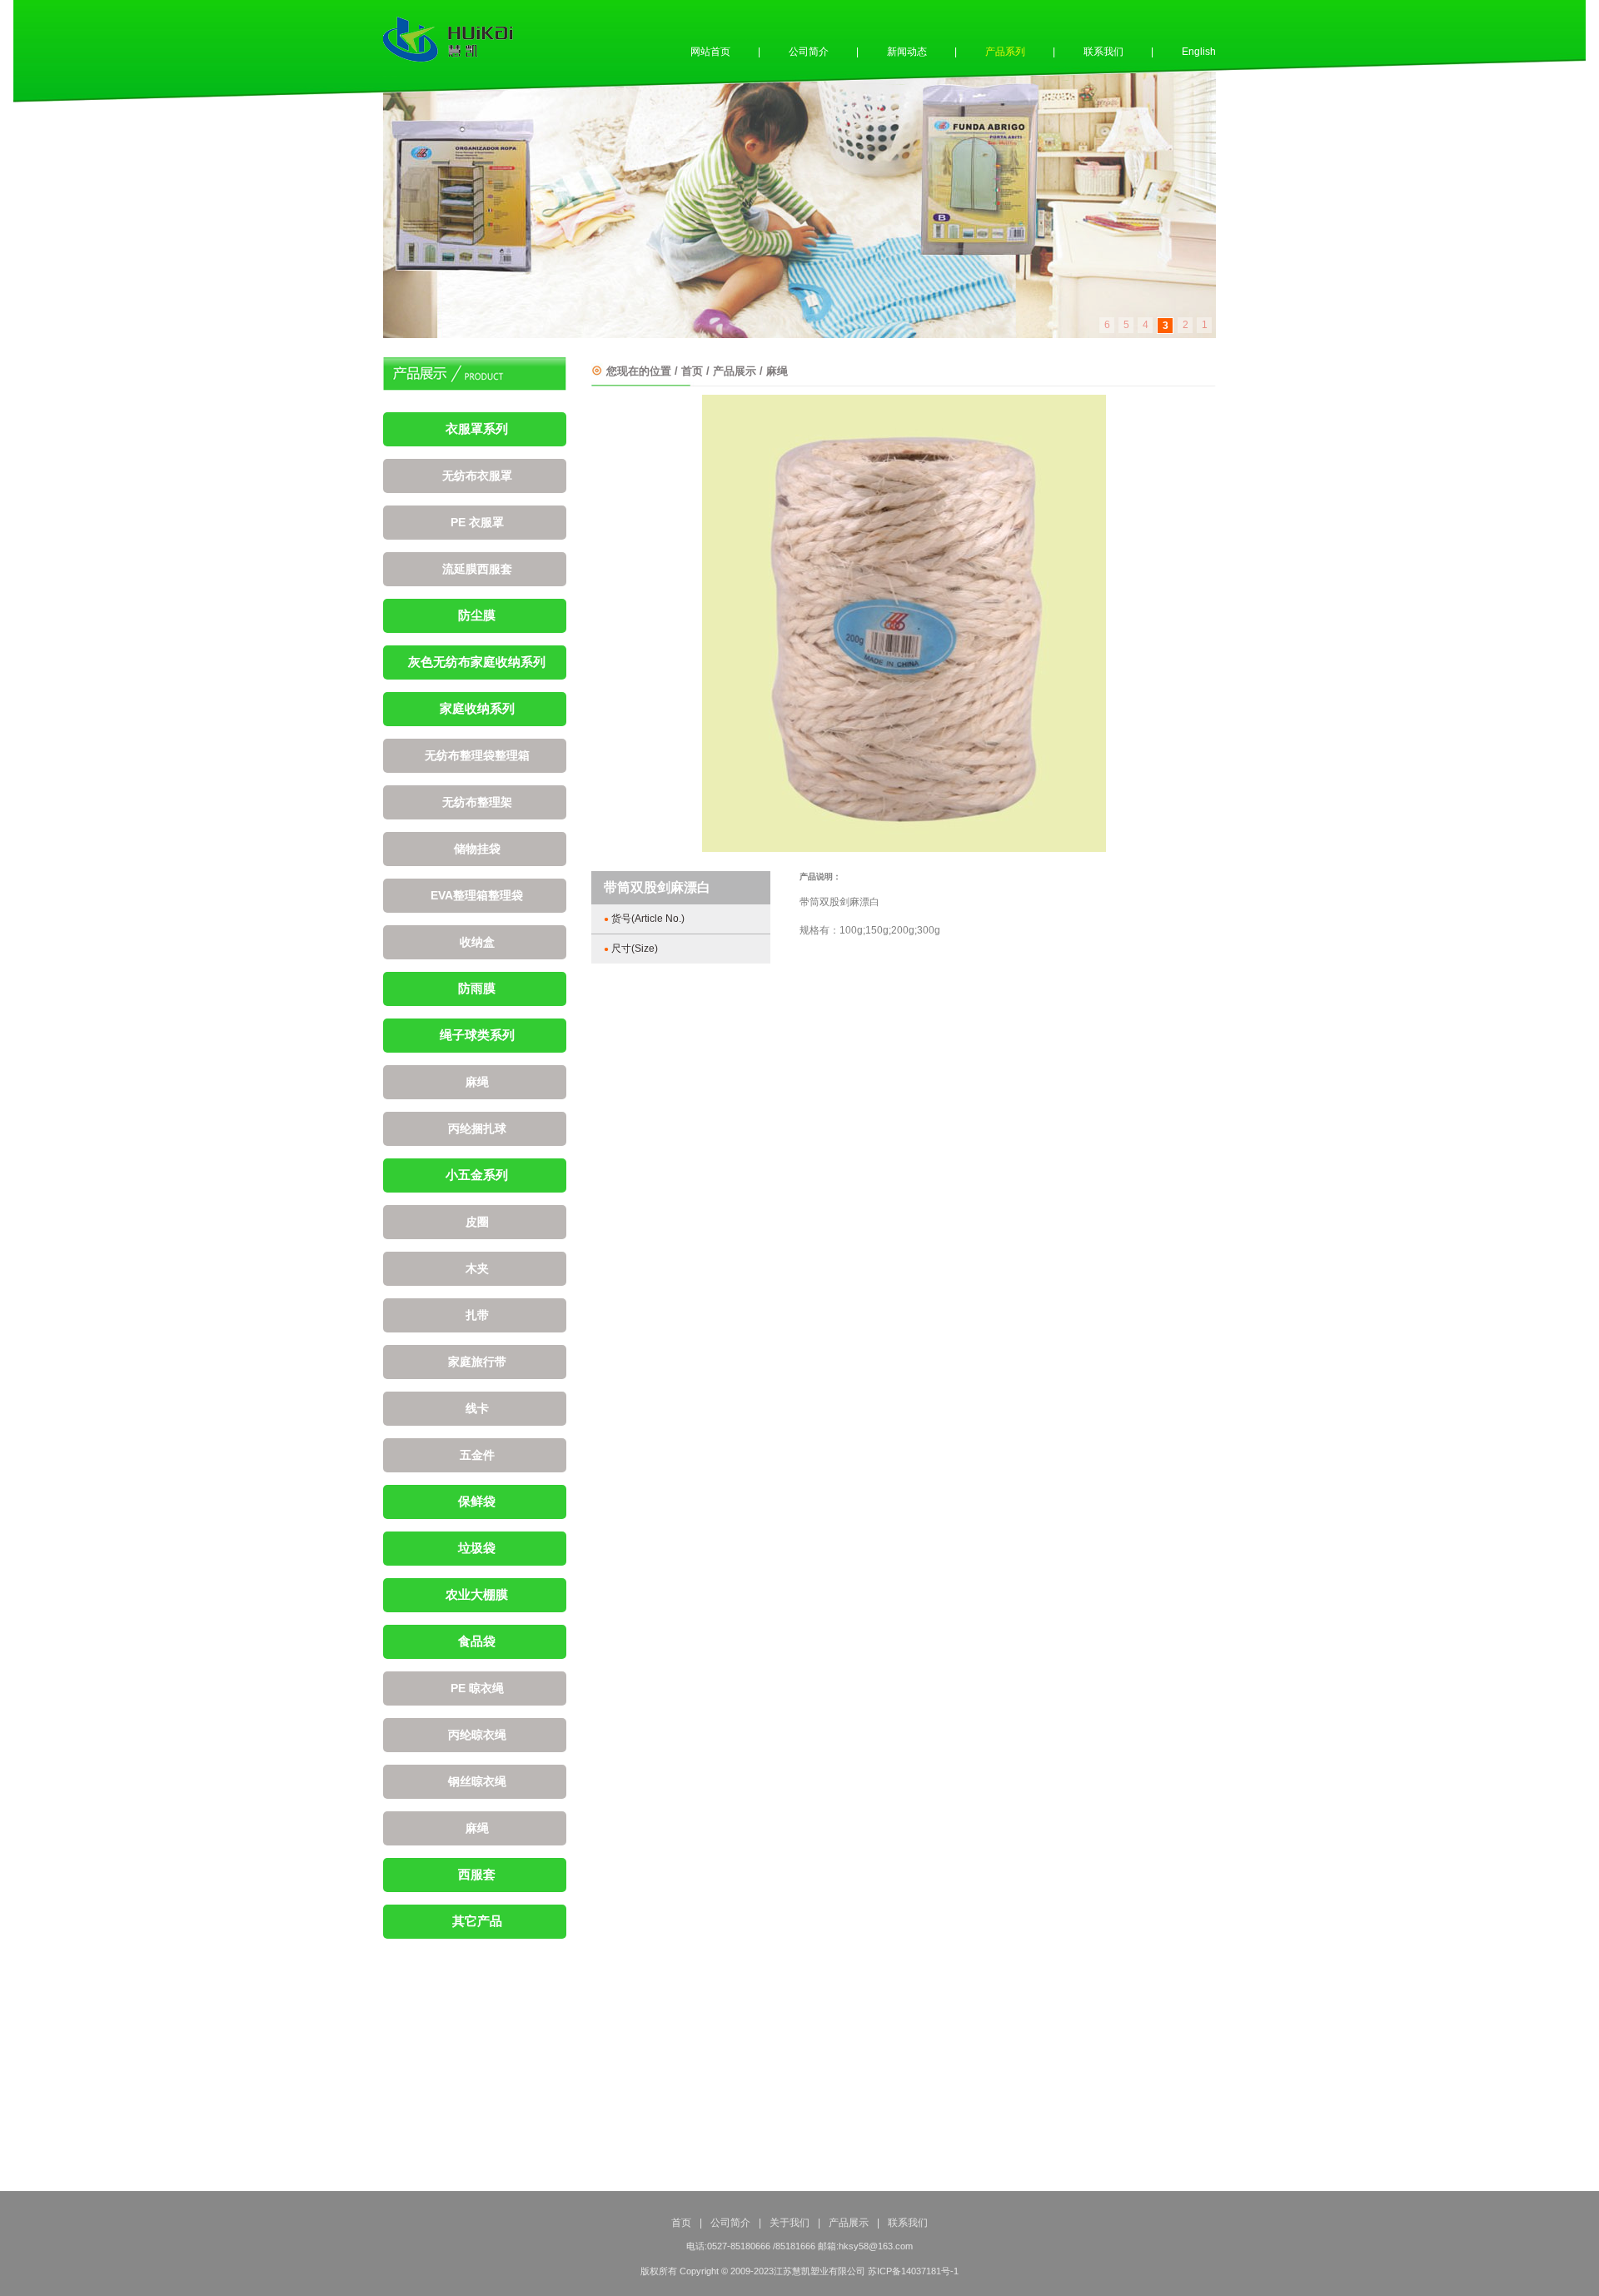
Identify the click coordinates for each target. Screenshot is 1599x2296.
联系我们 (1103, 52)
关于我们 (790, 2223)
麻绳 (777, 371)
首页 (692, 371)
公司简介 (809, 52)
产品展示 (735, 371)
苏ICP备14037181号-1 (913, 2271)
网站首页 (710, 52)
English (1199, 52)
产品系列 (1005, 52)
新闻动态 (907, 52)
